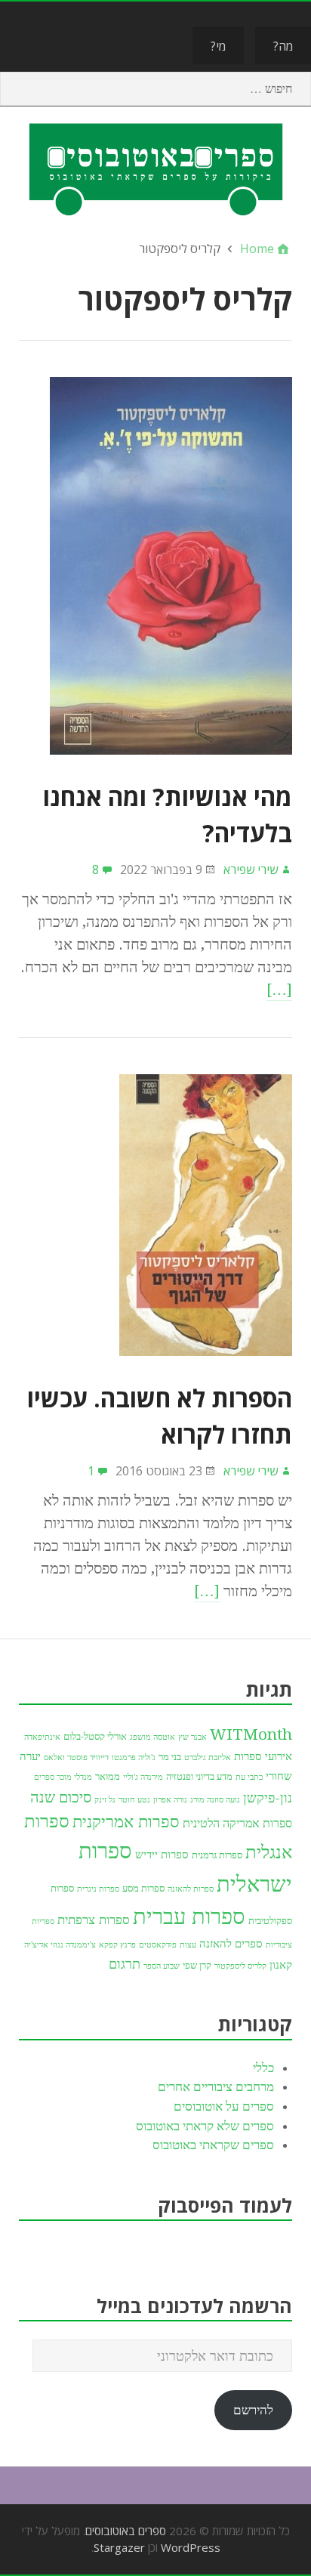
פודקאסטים (158, 1945)
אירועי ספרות (263, 1756)
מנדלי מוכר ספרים (63, 1777)
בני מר (170, 1757)
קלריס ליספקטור (240, 1966)
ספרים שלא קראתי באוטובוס (205, 2126)
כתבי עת (249, 1777)
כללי (263, 2068)
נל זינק (105, 1800)
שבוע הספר (162, 1966)
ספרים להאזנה (231, 1944)
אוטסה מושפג (152, 1737)
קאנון (281, 1965)
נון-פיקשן (268, 1798)
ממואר (108, 1776)
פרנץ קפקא (117, 1945)
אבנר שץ (192, 1737)
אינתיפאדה (42, 1737)
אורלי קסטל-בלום (95, 1736)
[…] (279, 990)
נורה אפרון (170, 1800)
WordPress (191, 2547)
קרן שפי (197, 1965)
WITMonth (251, 1734)
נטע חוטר (134, 1800)
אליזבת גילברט (208, 1757)
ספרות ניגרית (98, 1889)
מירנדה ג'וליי (143, 1777)
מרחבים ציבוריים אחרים (216, 2086)
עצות (188, 1945)
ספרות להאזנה (191, 1889)
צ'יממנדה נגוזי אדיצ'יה (60, 1945)
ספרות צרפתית (94, 1920)
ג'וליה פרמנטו (134, 1757)
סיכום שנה (61, 1797)
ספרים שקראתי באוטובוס (213, 2145)
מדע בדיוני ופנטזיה (199, 1776)
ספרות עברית (189, 1917)
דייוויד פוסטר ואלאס (76, 1757)
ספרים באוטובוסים (126, 2531)
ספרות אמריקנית (126, 1821)
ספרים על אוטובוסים (224, 2106)
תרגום (125, 1964)
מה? (283, 46)
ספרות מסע (143, 1888)
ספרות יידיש (162, 1855)
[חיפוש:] (155, 89)
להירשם (253, 2410)
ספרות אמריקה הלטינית (237, 1823)
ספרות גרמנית (217, 1855)
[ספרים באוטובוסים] (155, 168)
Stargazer (119, 2547)
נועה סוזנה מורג (215, 1800)
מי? (218, 46)
